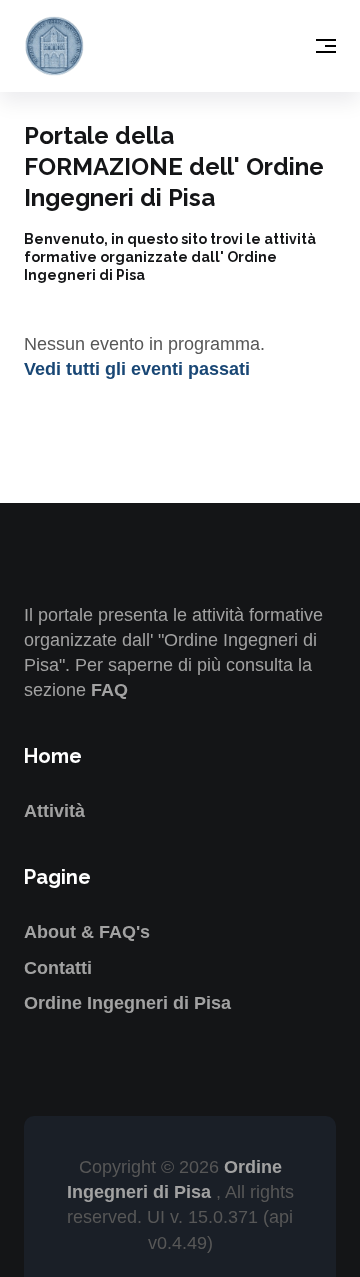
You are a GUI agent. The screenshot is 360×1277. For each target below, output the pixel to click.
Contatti (58, 968)
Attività (54, 811)
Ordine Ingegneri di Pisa (127, 1003)
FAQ (109, 690)
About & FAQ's (87, 932)
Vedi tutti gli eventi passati (137, 369)
